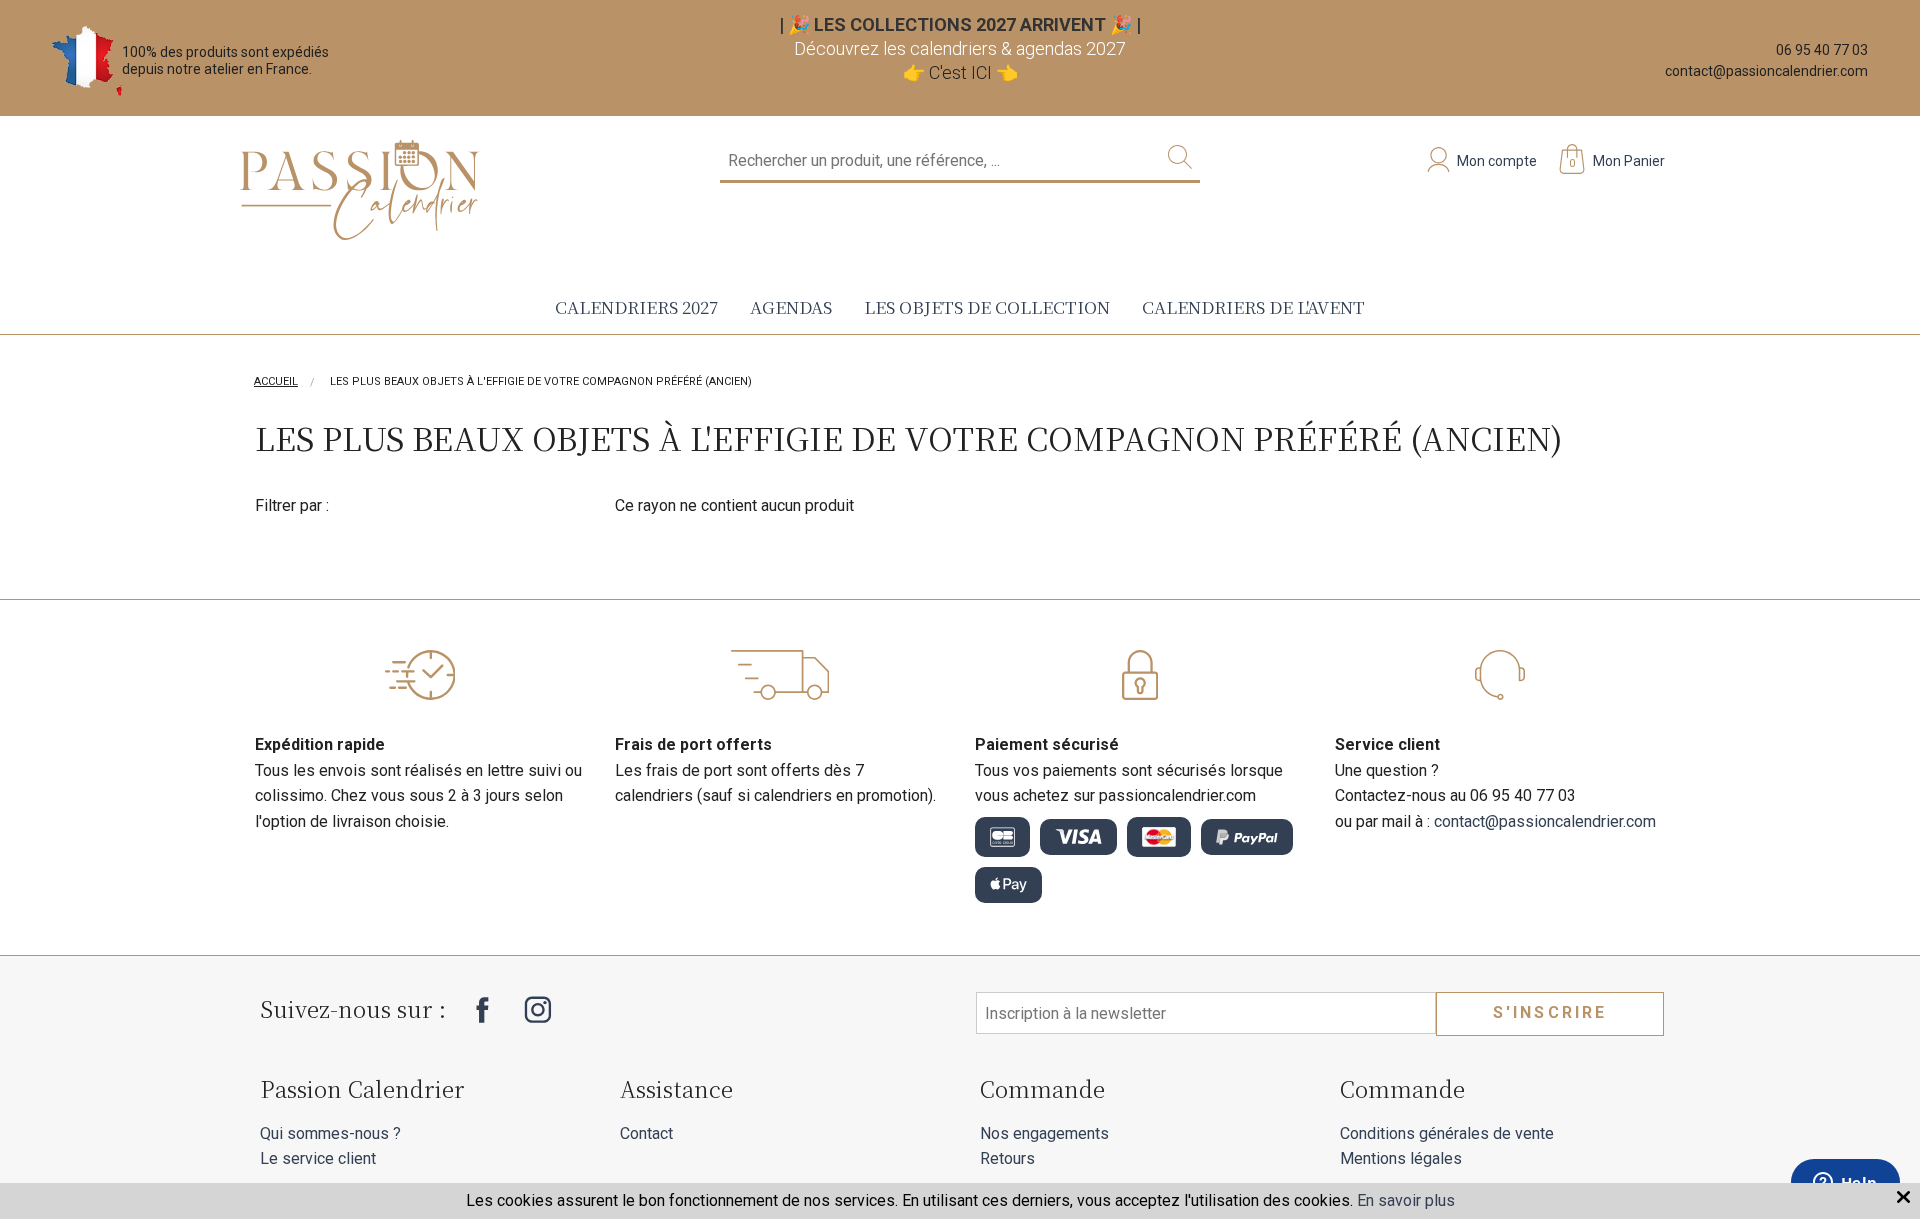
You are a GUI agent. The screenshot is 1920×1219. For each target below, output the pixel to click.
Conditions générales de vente (1447, 1133)
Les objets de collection (987, 306)
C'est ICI (960, 72)
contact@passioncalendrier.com (1766, 71)
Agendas (791, 306)
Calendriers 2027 (636, 306)
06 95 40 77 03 (1822, 50)
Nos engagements (1044, 1133)
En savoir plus (1406, 1200)
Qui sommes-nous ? (330, 1133)
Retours (1007, 1158)
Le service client (318, 1158)
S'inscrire (1550, 1012)
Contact (646, 1133)
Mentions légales (1401, 1158)
